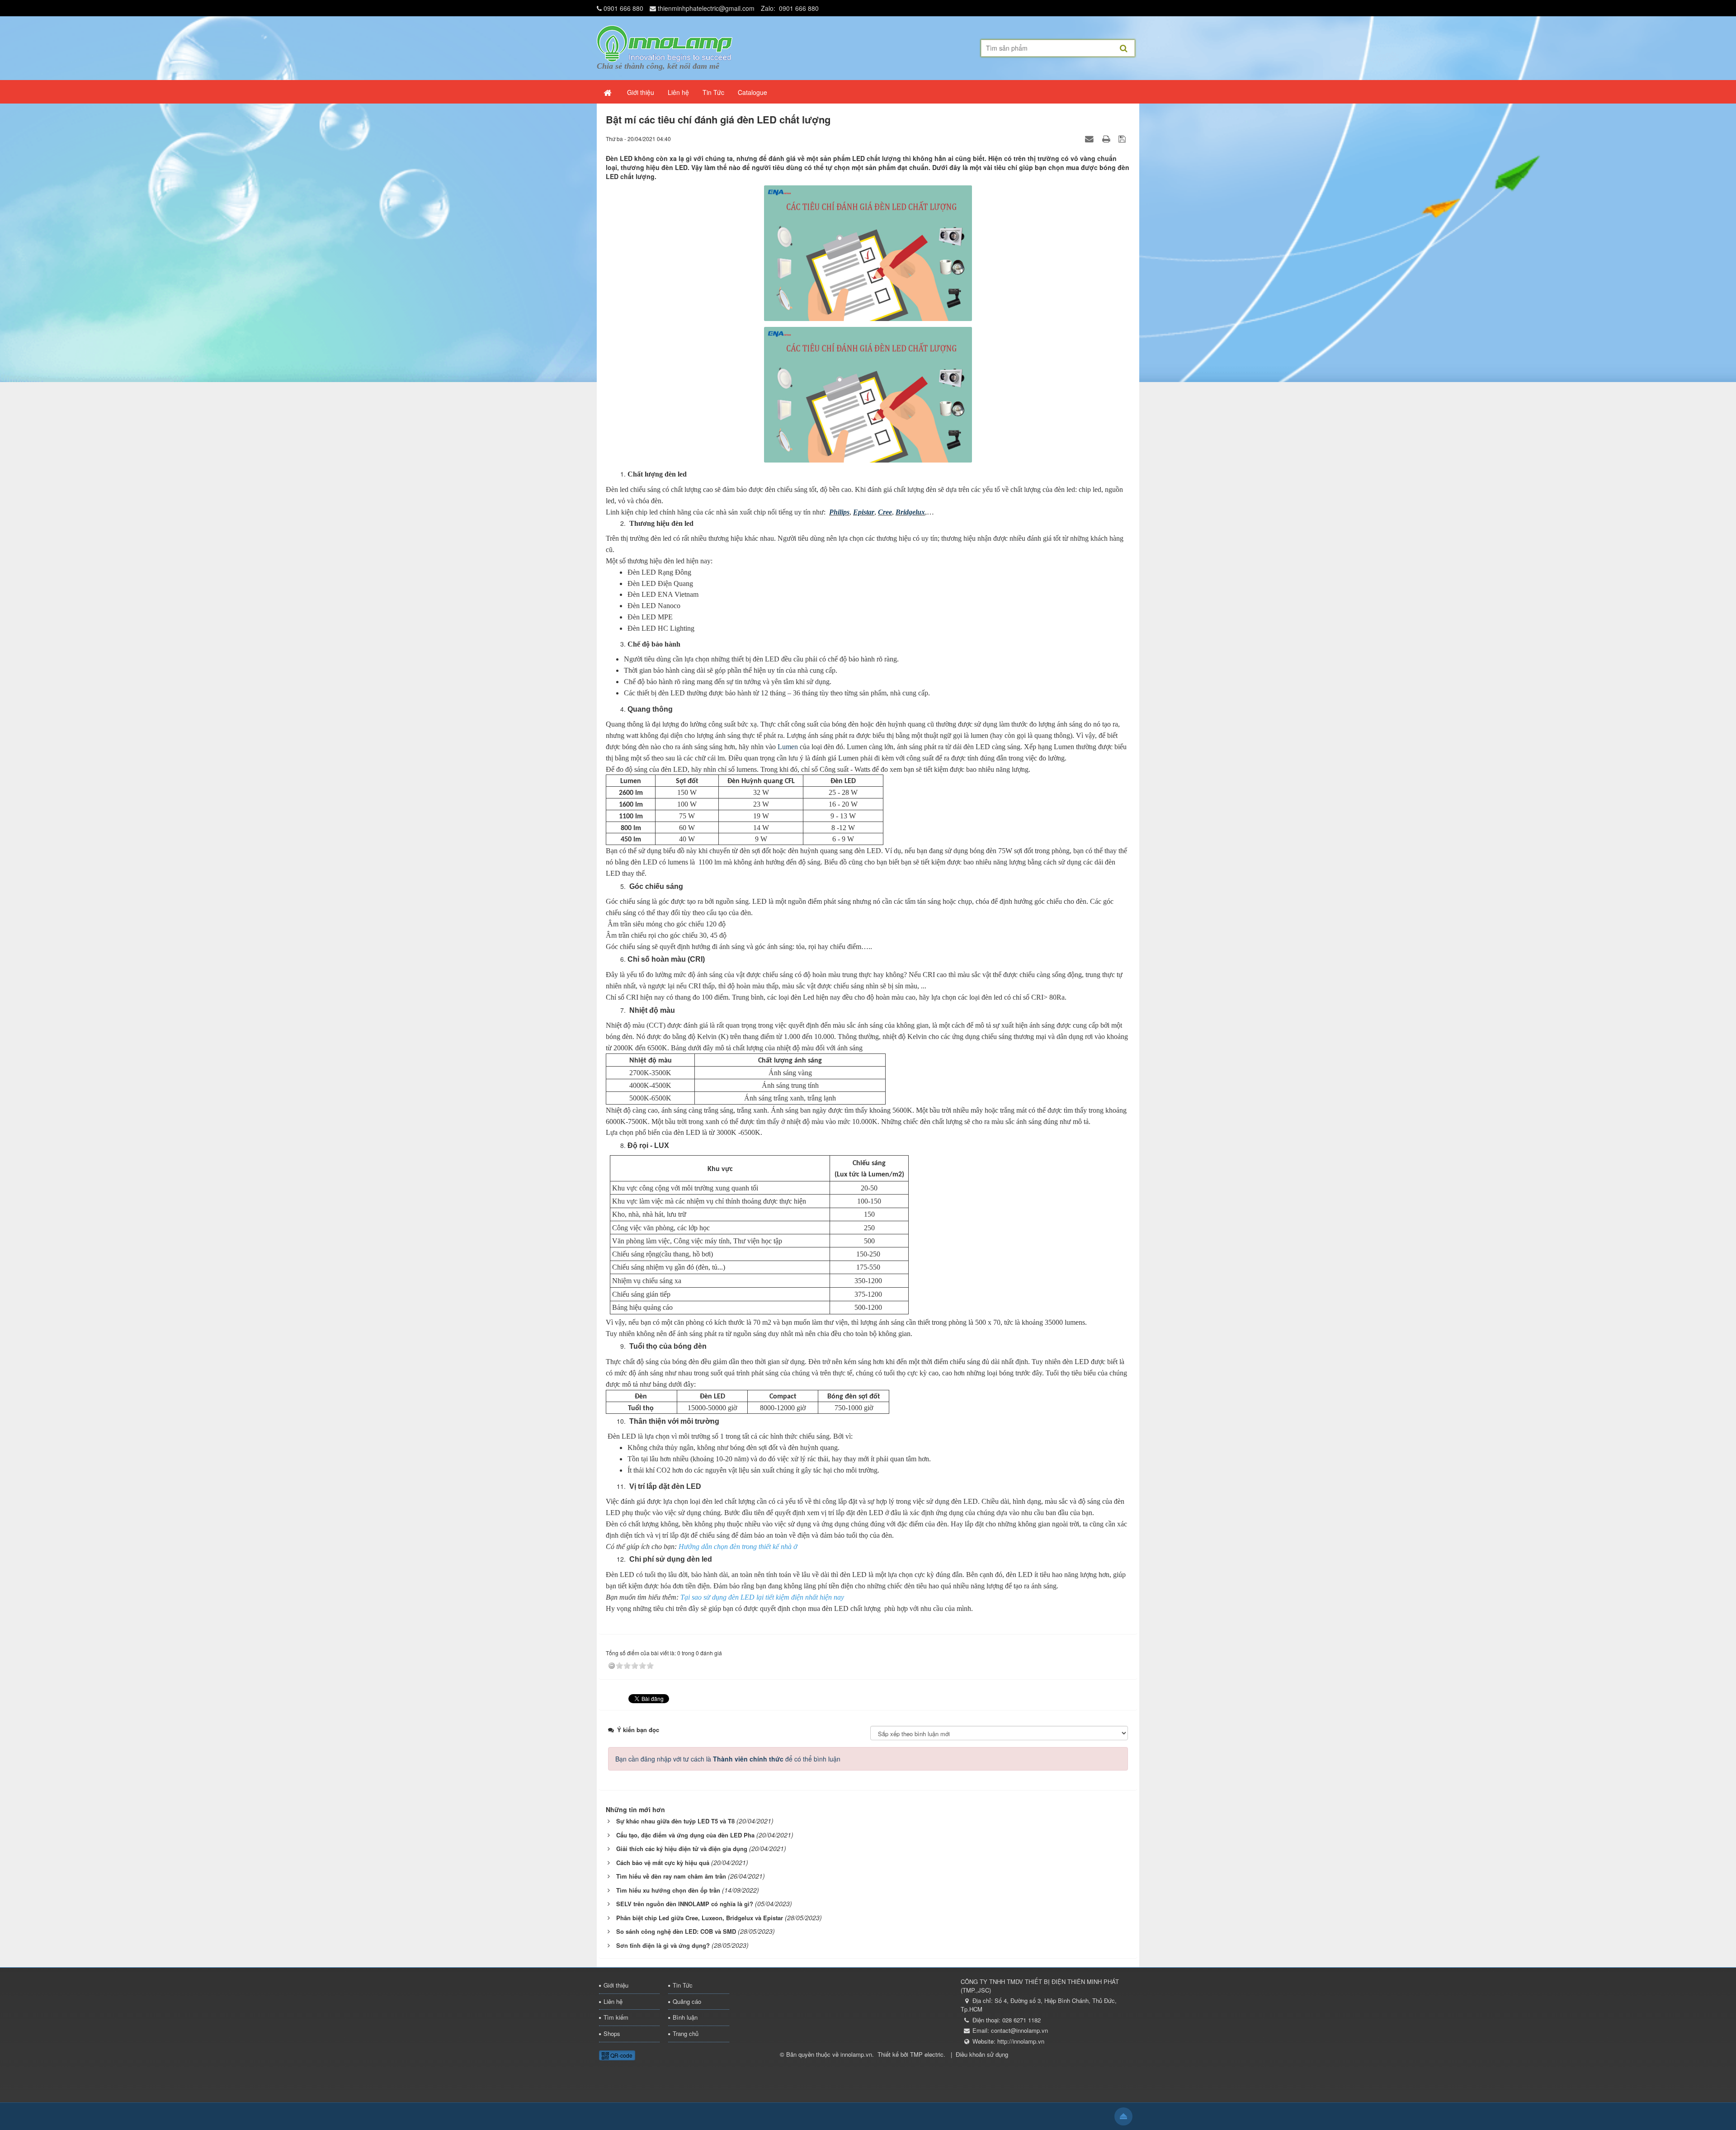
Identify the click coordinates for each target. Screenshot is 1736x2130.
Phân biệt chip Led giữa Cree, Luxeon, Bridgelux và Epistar (700, 1918)
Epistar (864, 512)
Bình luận (685, 2017)
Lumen (788, 747)
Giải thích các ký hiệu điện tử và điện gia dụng (682, 1849)
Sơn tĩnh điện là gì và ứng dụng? (663, 1945)
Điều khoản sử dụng (982, 2054)
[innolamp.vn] (665, 43)
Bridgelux (910, 512)
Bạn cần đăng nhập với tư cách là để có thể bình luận (728, 1759)
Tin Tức (683, 1985)
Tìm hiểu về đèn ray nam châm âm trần (671, 1876)
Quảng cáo (687, 2001)
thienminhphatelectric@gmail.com (706, 8)
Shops (612, 2033)
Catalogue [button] (752, 92)
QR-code (621, 2055)
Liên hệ (613, 2001)
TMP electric (927, 2054)
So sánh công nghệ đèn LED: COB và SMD (676, 1931)
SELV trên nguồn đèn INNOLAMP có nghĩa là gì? (685, 1904)
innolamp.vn (856, 2054)
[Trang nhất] (609, 92)
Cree (885, 512)
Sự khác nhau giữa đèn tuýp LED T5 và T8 (675, 1821)
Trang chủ (686, 2033)
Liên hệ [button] (678, 92)
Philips (839, 512)
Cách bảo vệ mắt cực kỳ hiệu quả (663, 1863)
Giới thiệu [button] (641, 92)
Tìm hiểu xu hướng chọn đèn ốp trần (668, 1890)
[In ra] (1107, 138)
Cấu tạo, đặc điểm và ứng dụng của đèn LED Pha (685, 1835)
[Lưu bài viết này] (1123, 138)
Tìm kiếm (616, 2017)
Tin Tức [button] (713, 92)
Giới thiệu (616, 1985)
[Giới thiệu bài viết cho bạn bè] (1090, 138)
